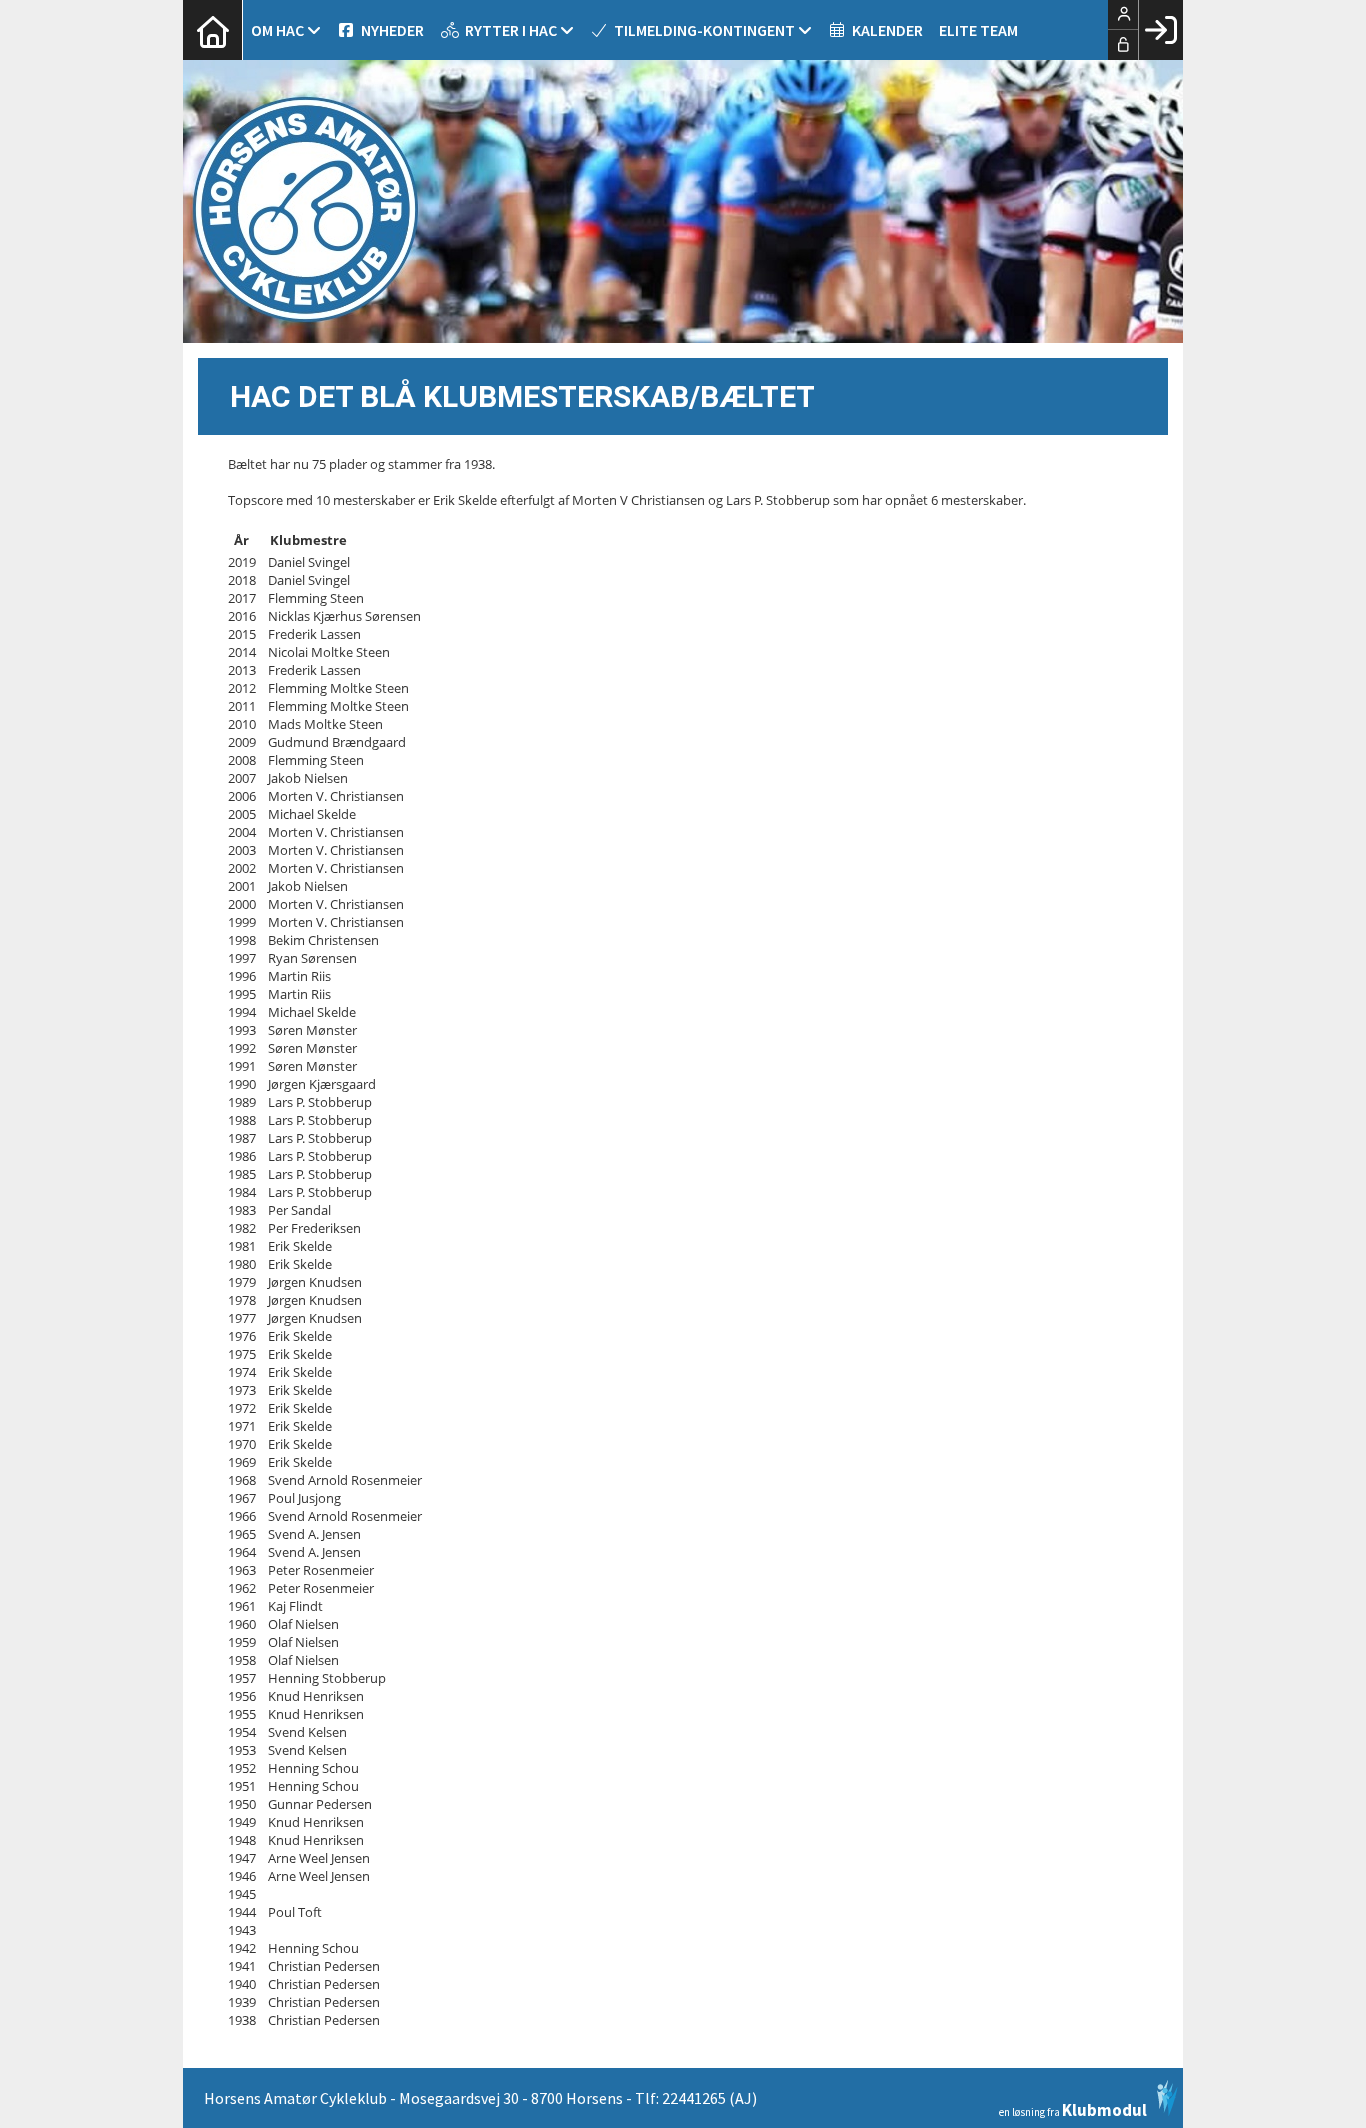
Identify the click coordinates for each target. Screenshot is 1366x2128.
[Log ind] (1160, 30)
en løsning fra (1073, 2108)
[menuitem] (213, 30)
